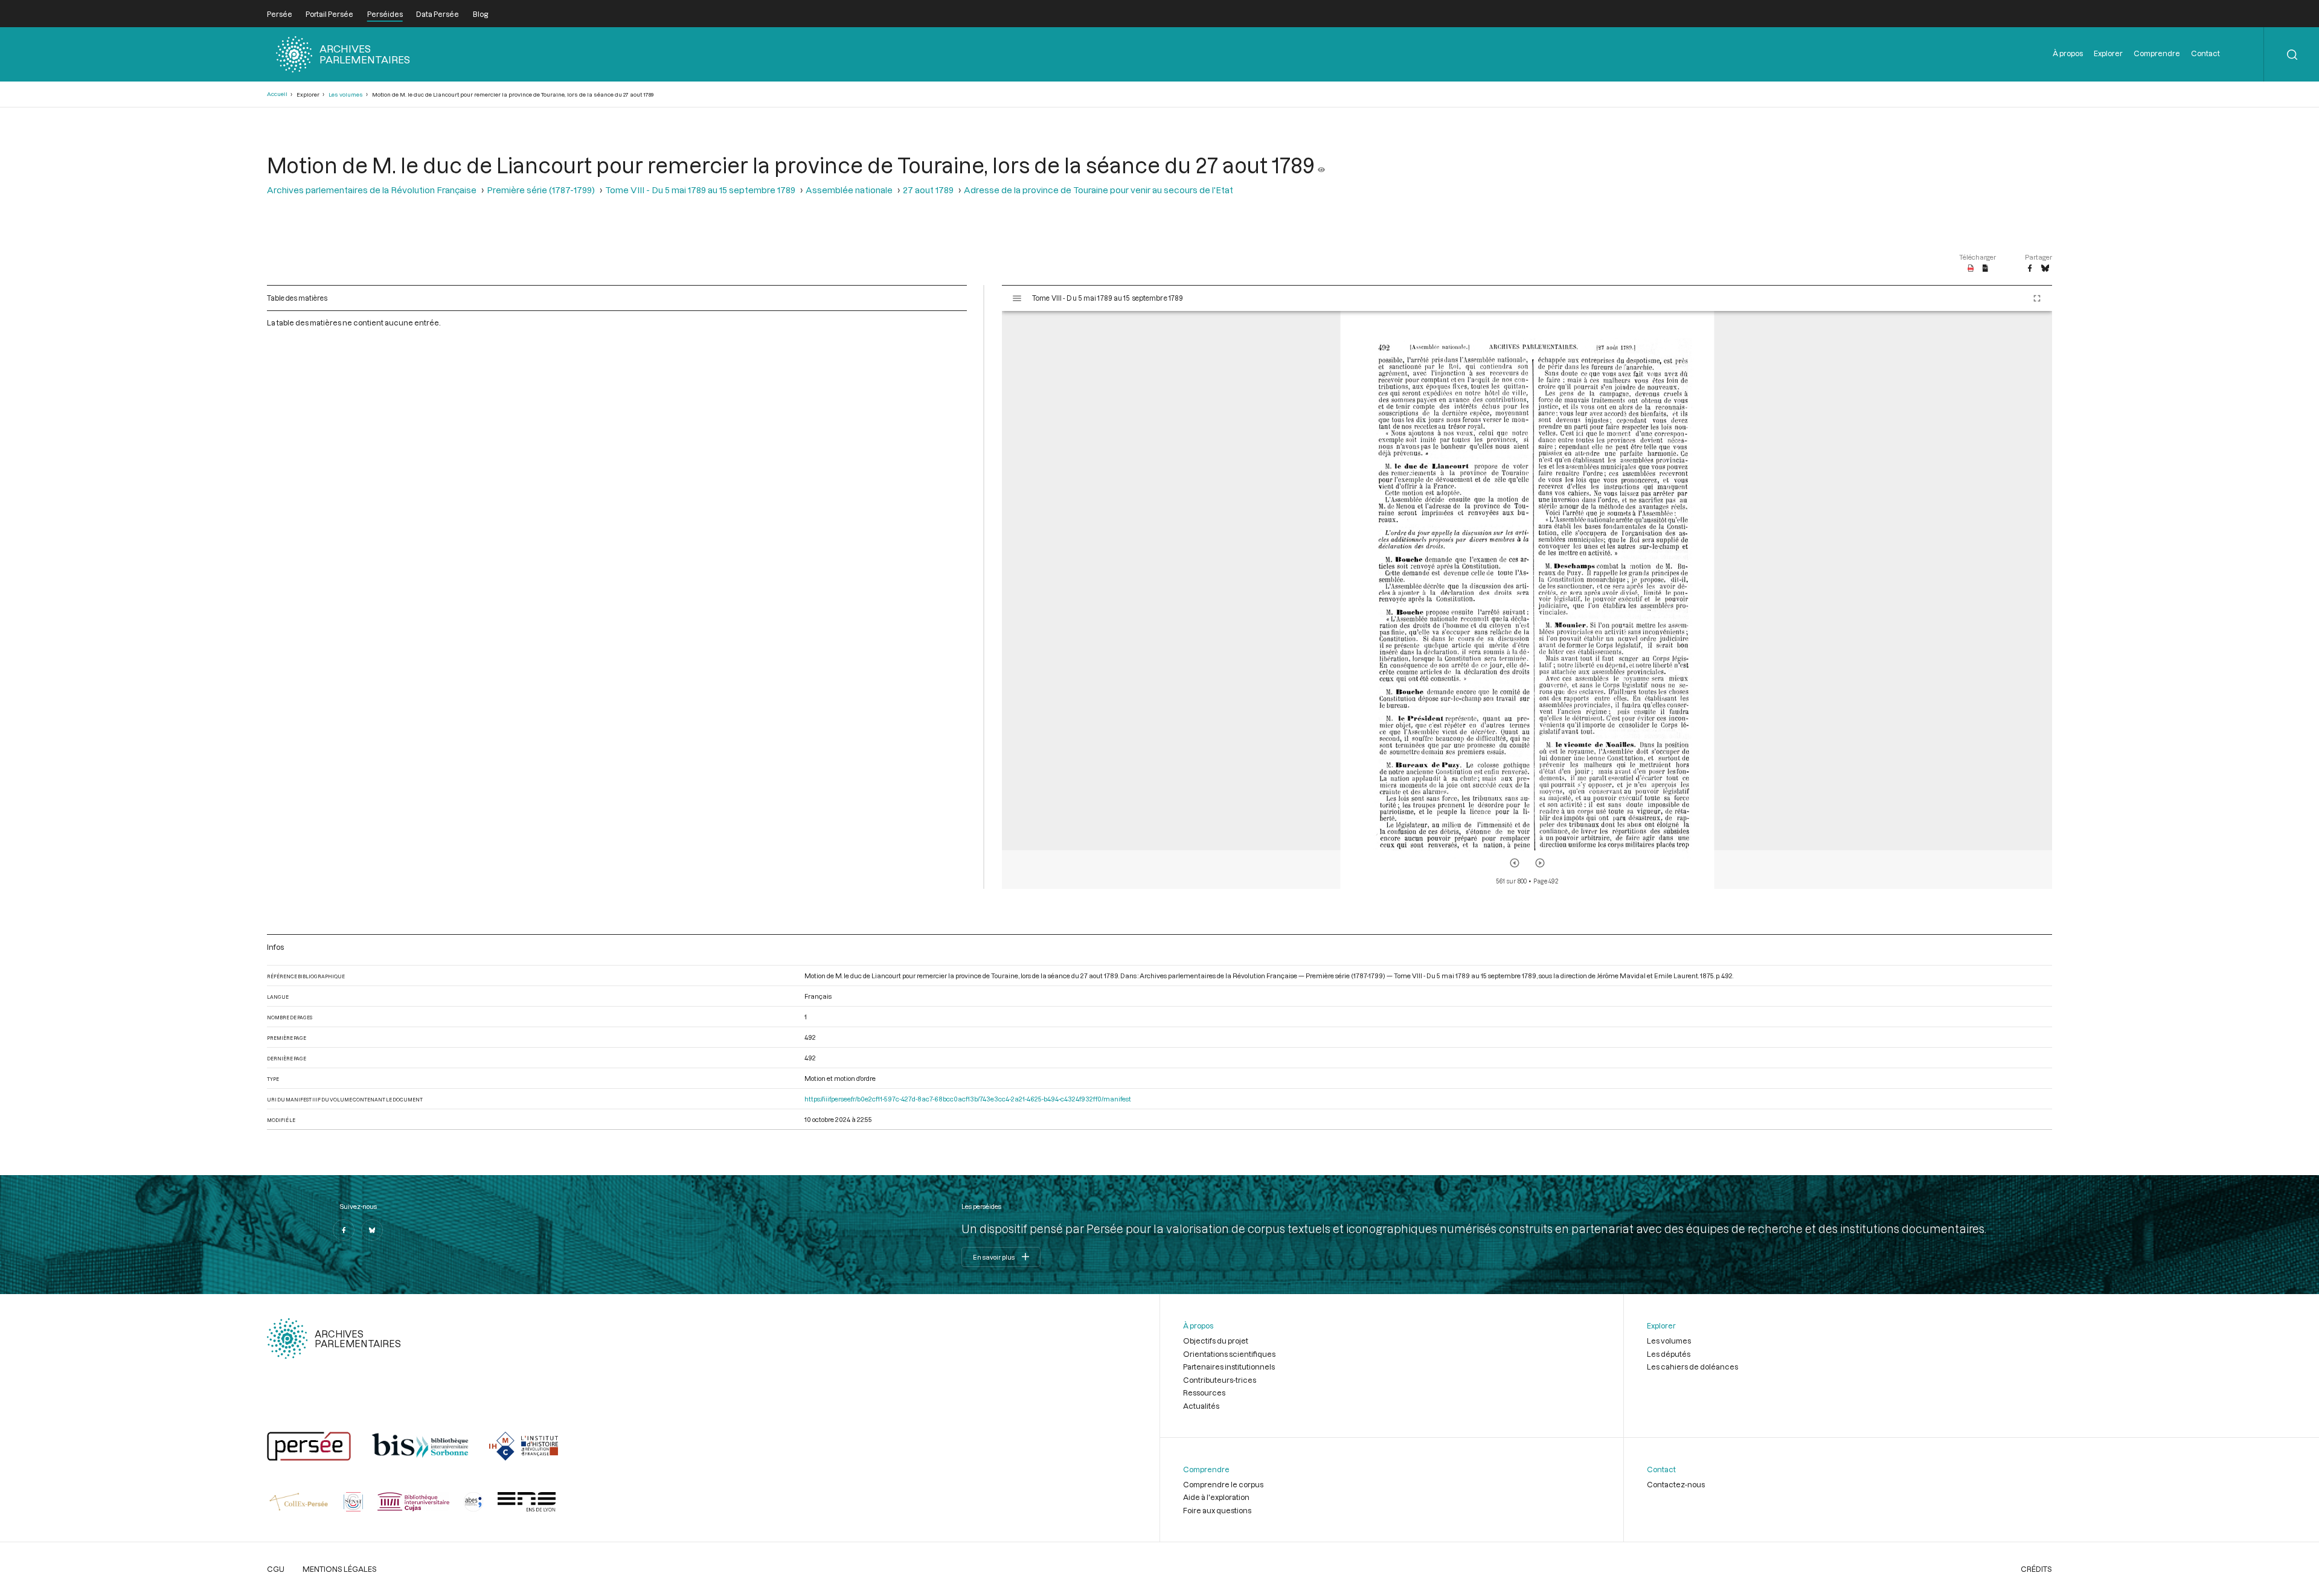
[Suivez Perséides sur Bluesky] (372, 1230)
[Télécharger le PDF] (1971, 269)
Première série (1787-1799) (541, 190)
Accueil (277, 94)
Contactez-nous (1676, 1484)
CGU (276, 1569)
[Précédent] (1515, 863)
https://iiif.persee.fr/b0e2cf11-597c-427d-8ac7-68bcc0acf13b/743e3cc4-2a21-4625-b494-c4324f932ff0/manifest (968, 1099)
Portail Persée (329, 14)
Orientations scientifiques (1229, 1354)
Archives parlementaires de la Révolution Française (372, 190)
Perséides (385, 14)
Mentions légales (340, 1569)
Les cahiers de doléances (1692, 1367)
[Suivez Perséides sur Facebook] (344, 1230)
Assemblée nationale (849, 190)
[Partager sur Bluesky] (2045, 269)
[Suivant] (1540, 863)
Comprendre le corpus (1223, 1484)
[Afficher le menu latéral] (1017, 298)
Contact (2205, 53)
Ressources (1204, 1392)
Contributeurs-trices (1220, 1380)
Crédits (2036, 1569)
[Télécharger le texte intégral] (1985, 269)
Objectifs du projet (1216, 1341)
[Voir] (1321, 165)
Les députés (1669, 1354)
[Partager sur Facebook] (2030, 269)
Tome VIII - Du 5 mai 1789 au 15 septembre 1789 (700, 190)
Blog (480, 14)
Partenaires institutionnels (1229, 1367)
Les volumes (346, 95)
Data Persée (438, 14)
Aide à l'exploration (1216, 1497)
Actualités (1201, 1406)
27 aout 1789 (928, 190)
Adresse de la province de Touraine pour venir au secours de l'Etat (1099, 190)
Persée (280, 14)
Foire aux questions (1217, 1510)
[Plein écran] (2037, 298)
